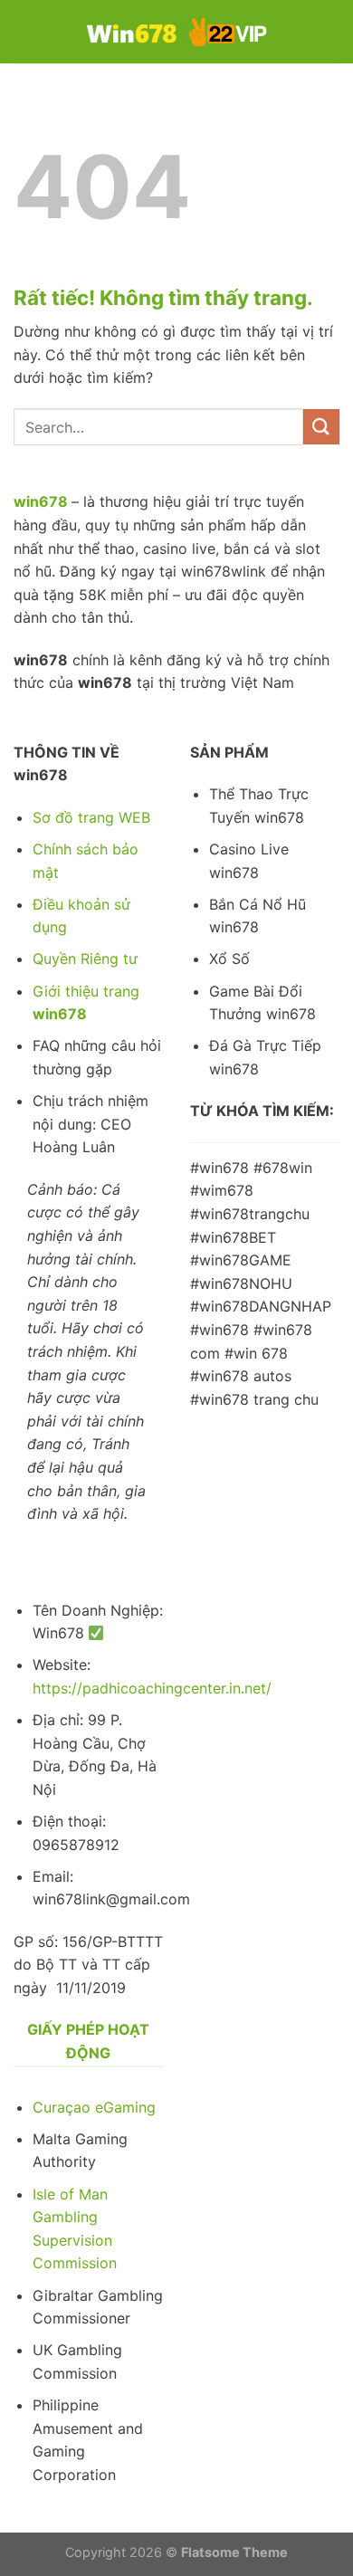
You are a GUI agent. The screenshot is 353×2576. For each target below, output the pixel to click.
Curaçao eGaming (94, 2107)
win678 (41, 501)
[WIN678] (176, 31)
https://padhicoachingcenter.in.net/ (152, 1688)
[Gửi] (321, 427)
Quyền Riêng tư (85, 959)
